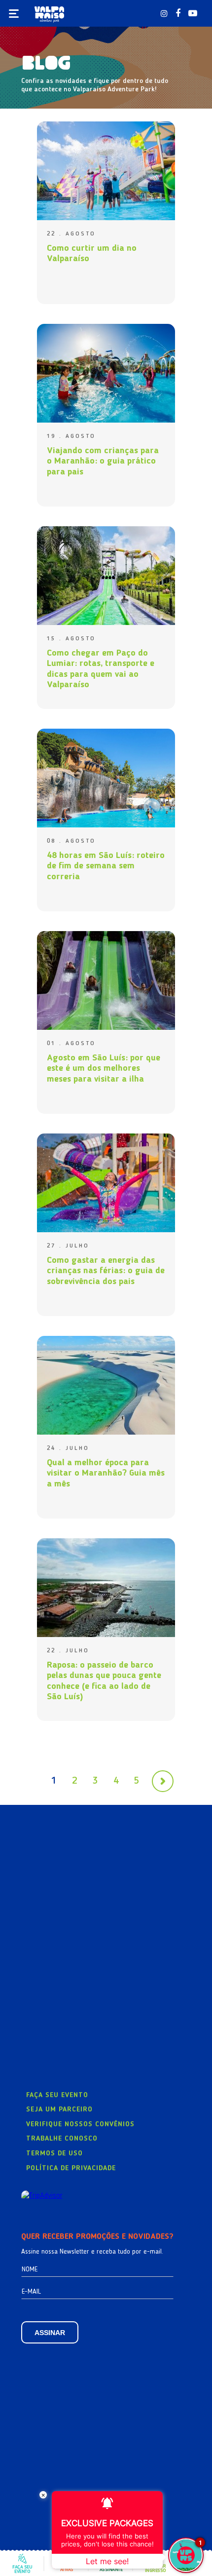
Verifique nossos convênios (80, 2124)
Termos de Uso (54, 2153)
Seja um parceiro (59, 2109)
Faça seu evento (57, 2095)
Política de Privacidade (71, 2168)
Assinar (50, 2333)
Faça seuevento (22, 2569)
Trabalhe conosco (62, 2139)
